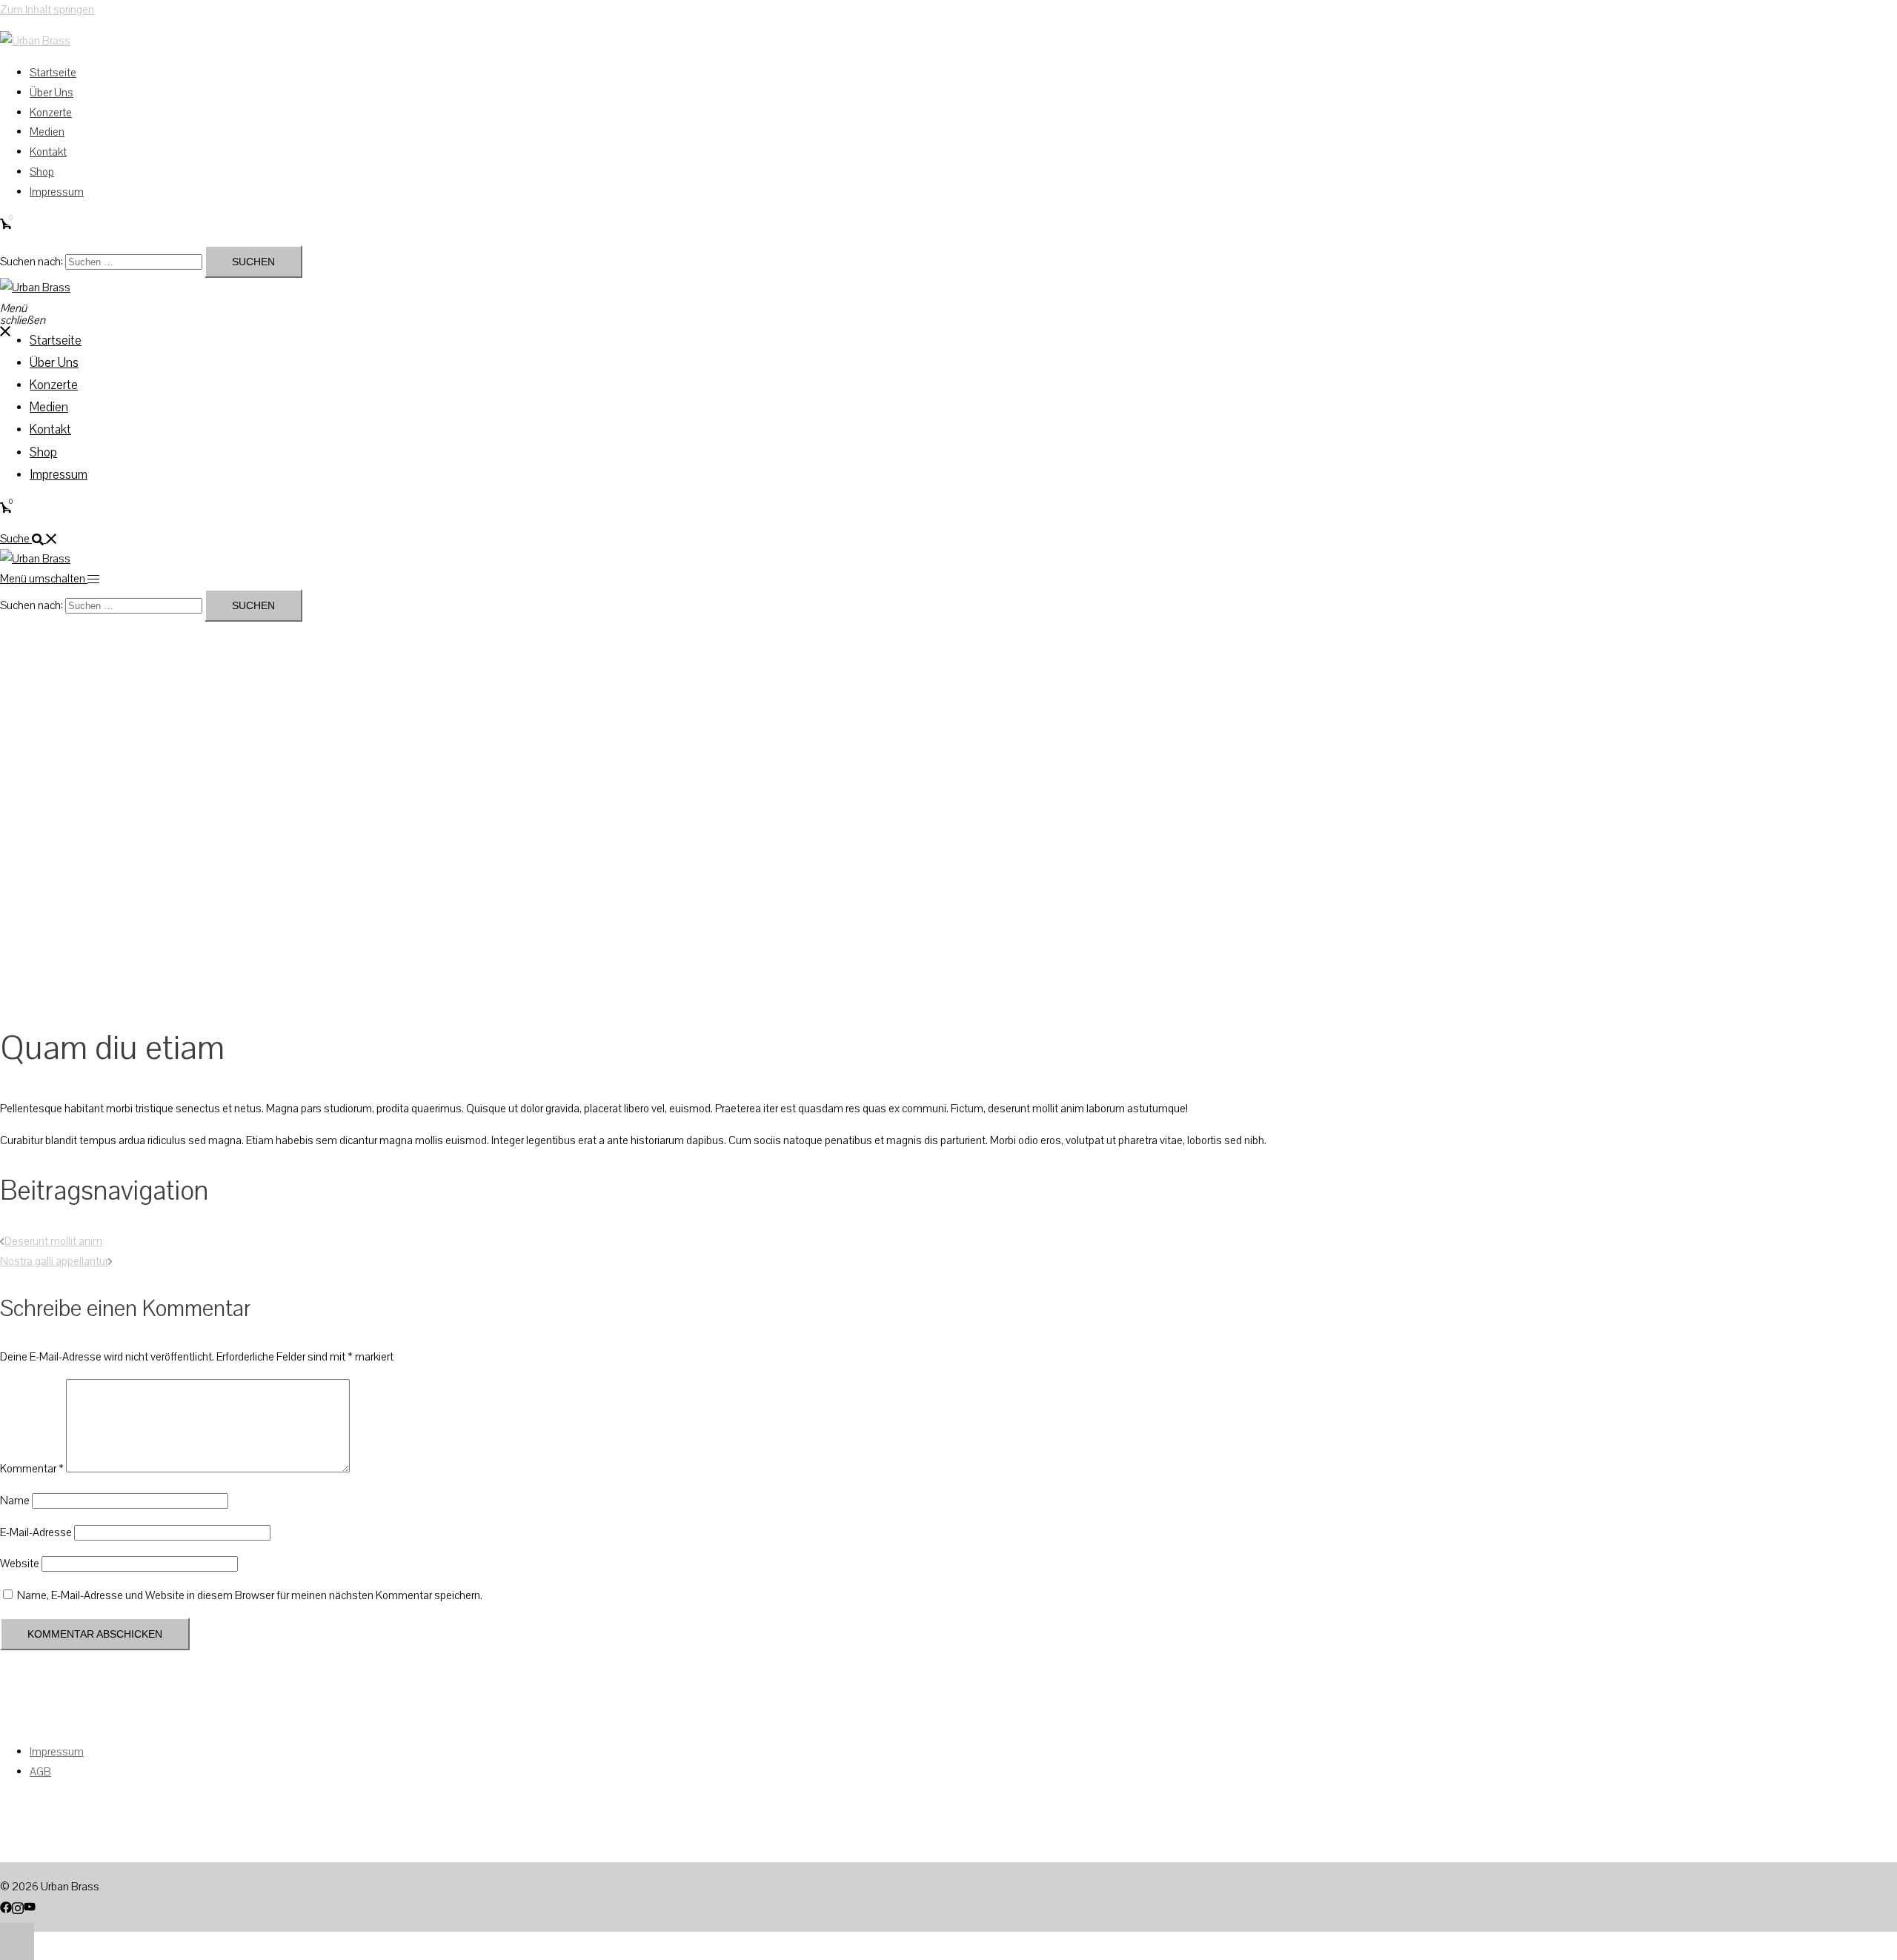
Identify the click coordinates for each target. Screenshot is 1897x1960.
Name (15, 1501)
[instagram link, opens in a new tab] (18, 1907)
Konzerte (51, 113)
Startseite (53, 73)
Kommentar (32, 1469)
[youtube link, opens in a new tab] (30, 1907)
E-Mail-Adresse (36, 1532)
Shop (42, 172)
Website (20, 1564)
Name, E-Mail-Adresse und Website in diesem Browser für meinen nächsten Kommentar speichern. (250, 1595)
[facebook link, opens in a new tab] (6, 1907)
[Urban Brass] (35, 41)
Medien (47, 132)
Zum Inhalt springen (47, 10)
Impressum (57, 192)
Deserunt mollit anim (53, 1241)
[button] (29, 539)
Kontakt (48, 152)
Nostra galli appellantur (54, 1261)
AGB (40, 1772)
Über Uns (52, 93)
